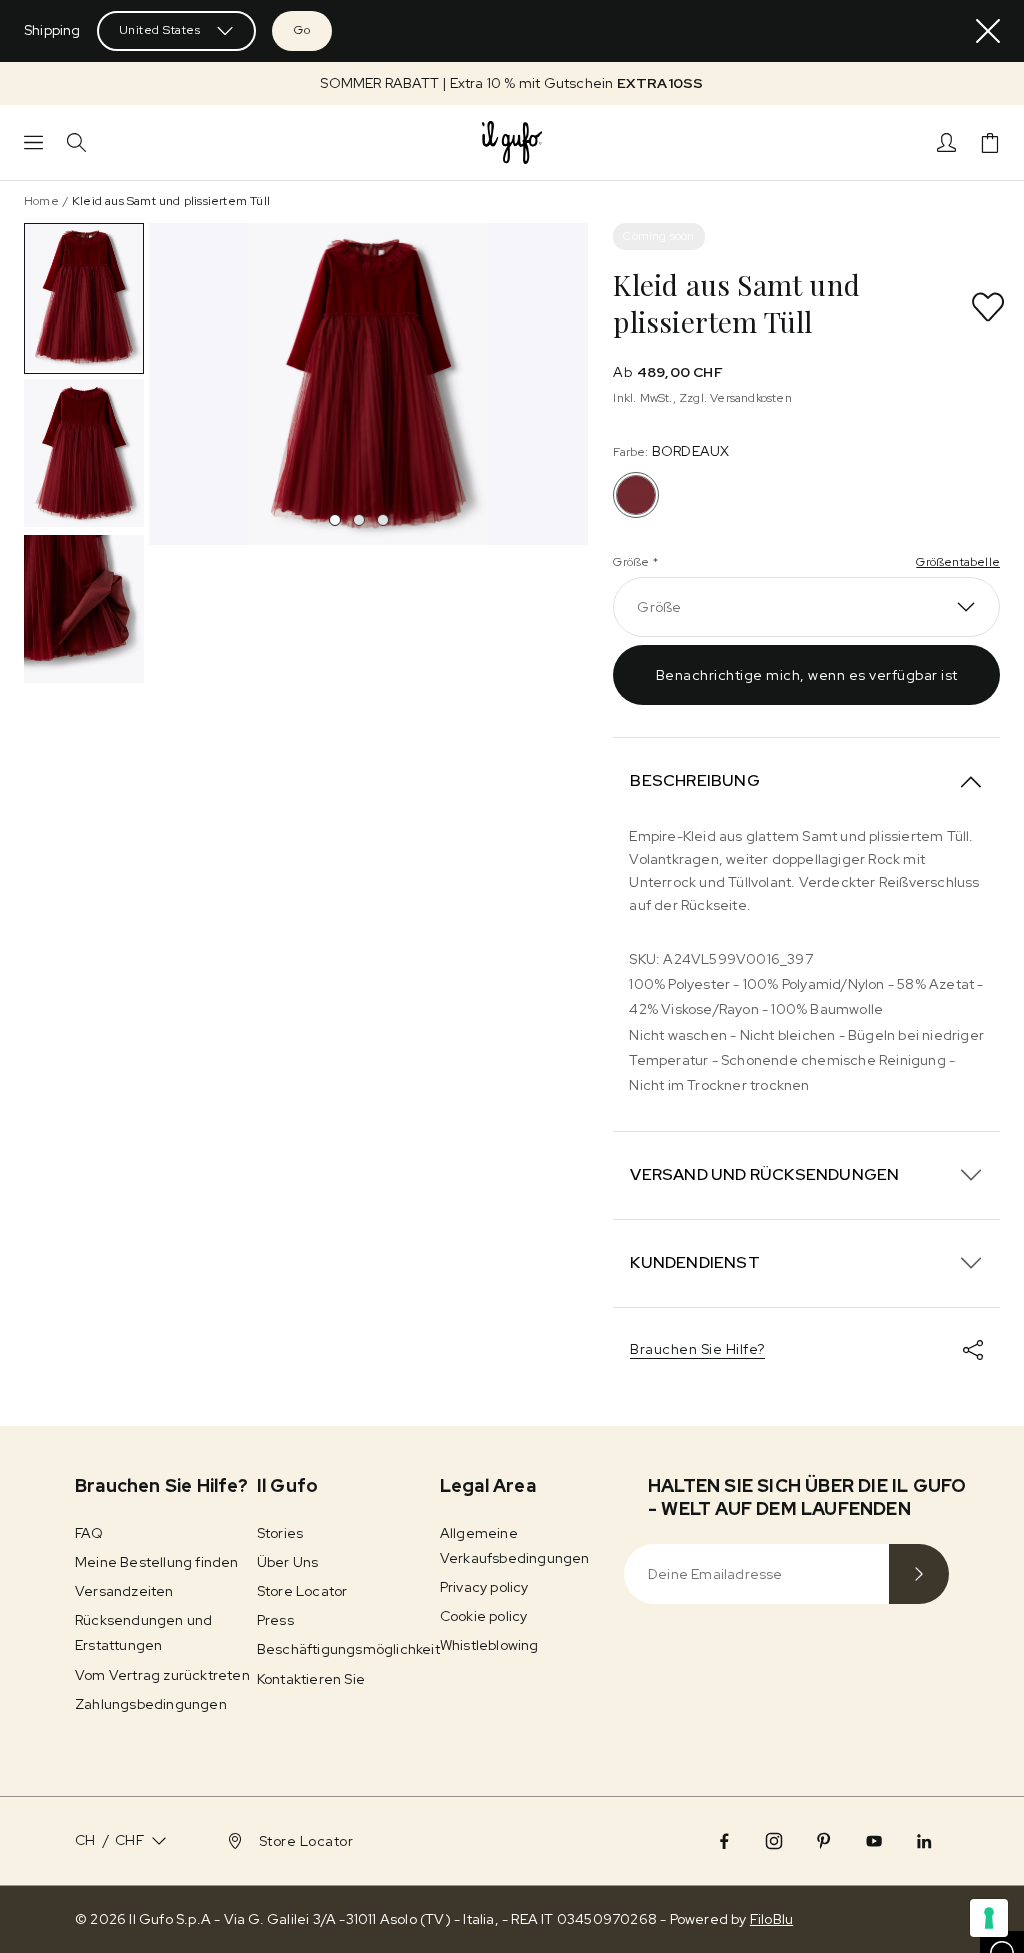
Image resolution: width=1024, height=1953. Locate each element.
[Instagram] (774, 1841)
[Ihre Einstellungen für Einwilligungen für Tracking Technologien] (989, 1918)
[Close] (988, 31)
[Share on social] (973, 1350)
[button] (512, 83)
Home (41, 201)
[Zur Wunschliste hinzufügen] (988, 307)
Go (302, 30)
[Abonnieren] (919, 1574)
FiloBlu (771, 1919)
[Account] (946, 142)
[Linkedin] (924, 1841)
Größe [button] (659, 607)
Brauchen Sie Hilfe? (697, 1349)
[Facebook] (724, 1841)
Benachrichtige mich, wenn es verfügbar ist (807, 675)
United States (160, 30)
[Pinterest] (824, 1841)
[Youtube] (874, 1841)
